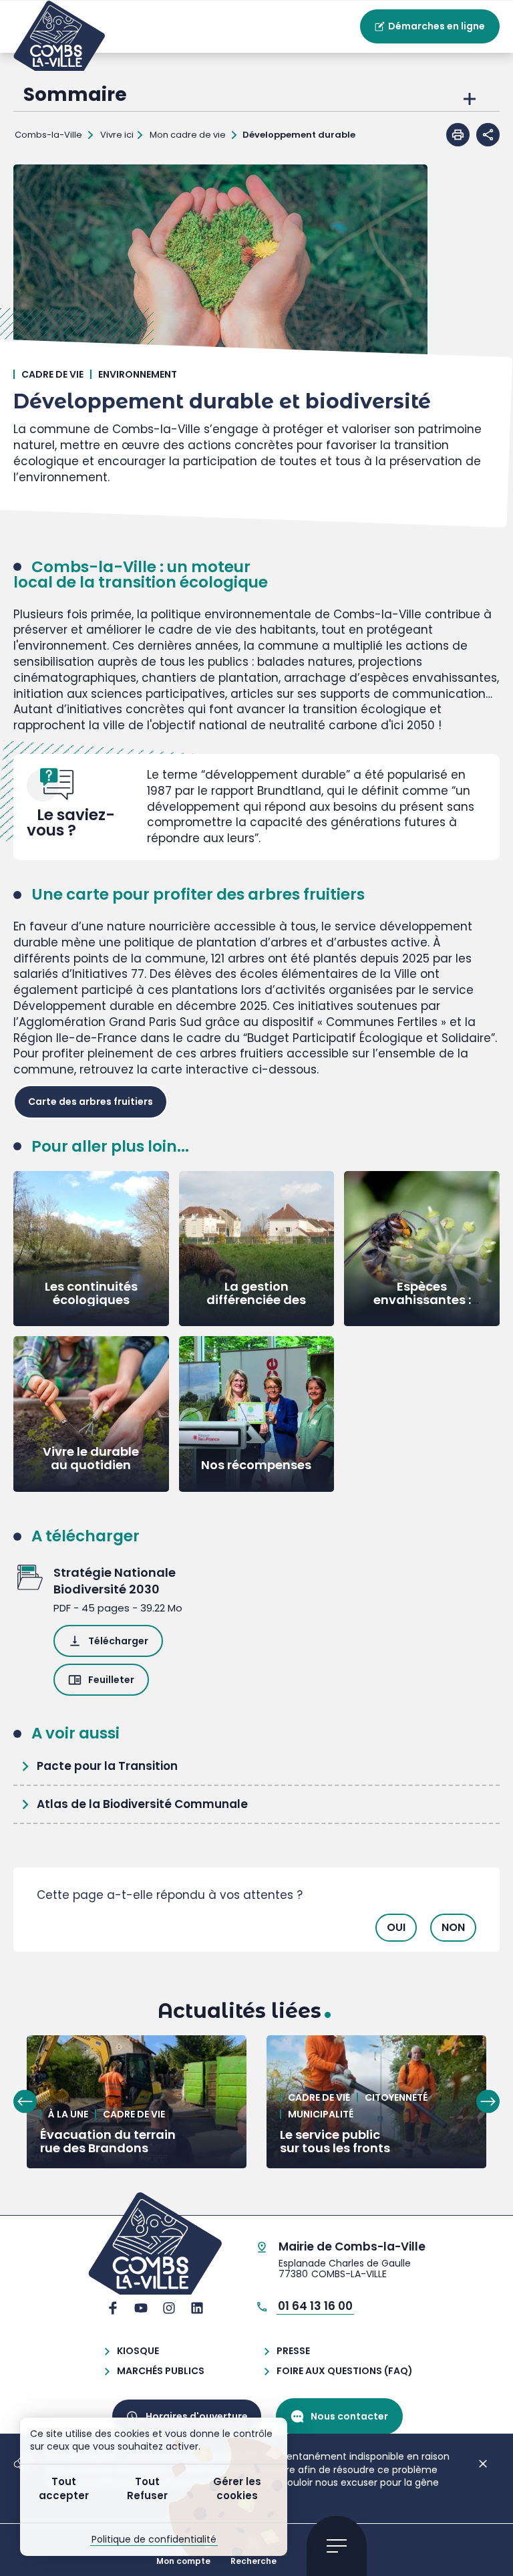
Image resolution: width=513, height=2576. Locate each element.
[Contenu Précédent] (25, 2102)
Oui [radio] (396, 1927)
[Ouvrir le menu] (337, 2546)
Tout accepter (64, 2488)
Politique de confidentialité (154, 2539)
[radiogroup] (256, 1923)
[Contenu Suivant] (488, 2102)
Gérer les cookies (237, 2488)
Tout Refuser (147, 2488)
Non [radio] (453, 1927)
